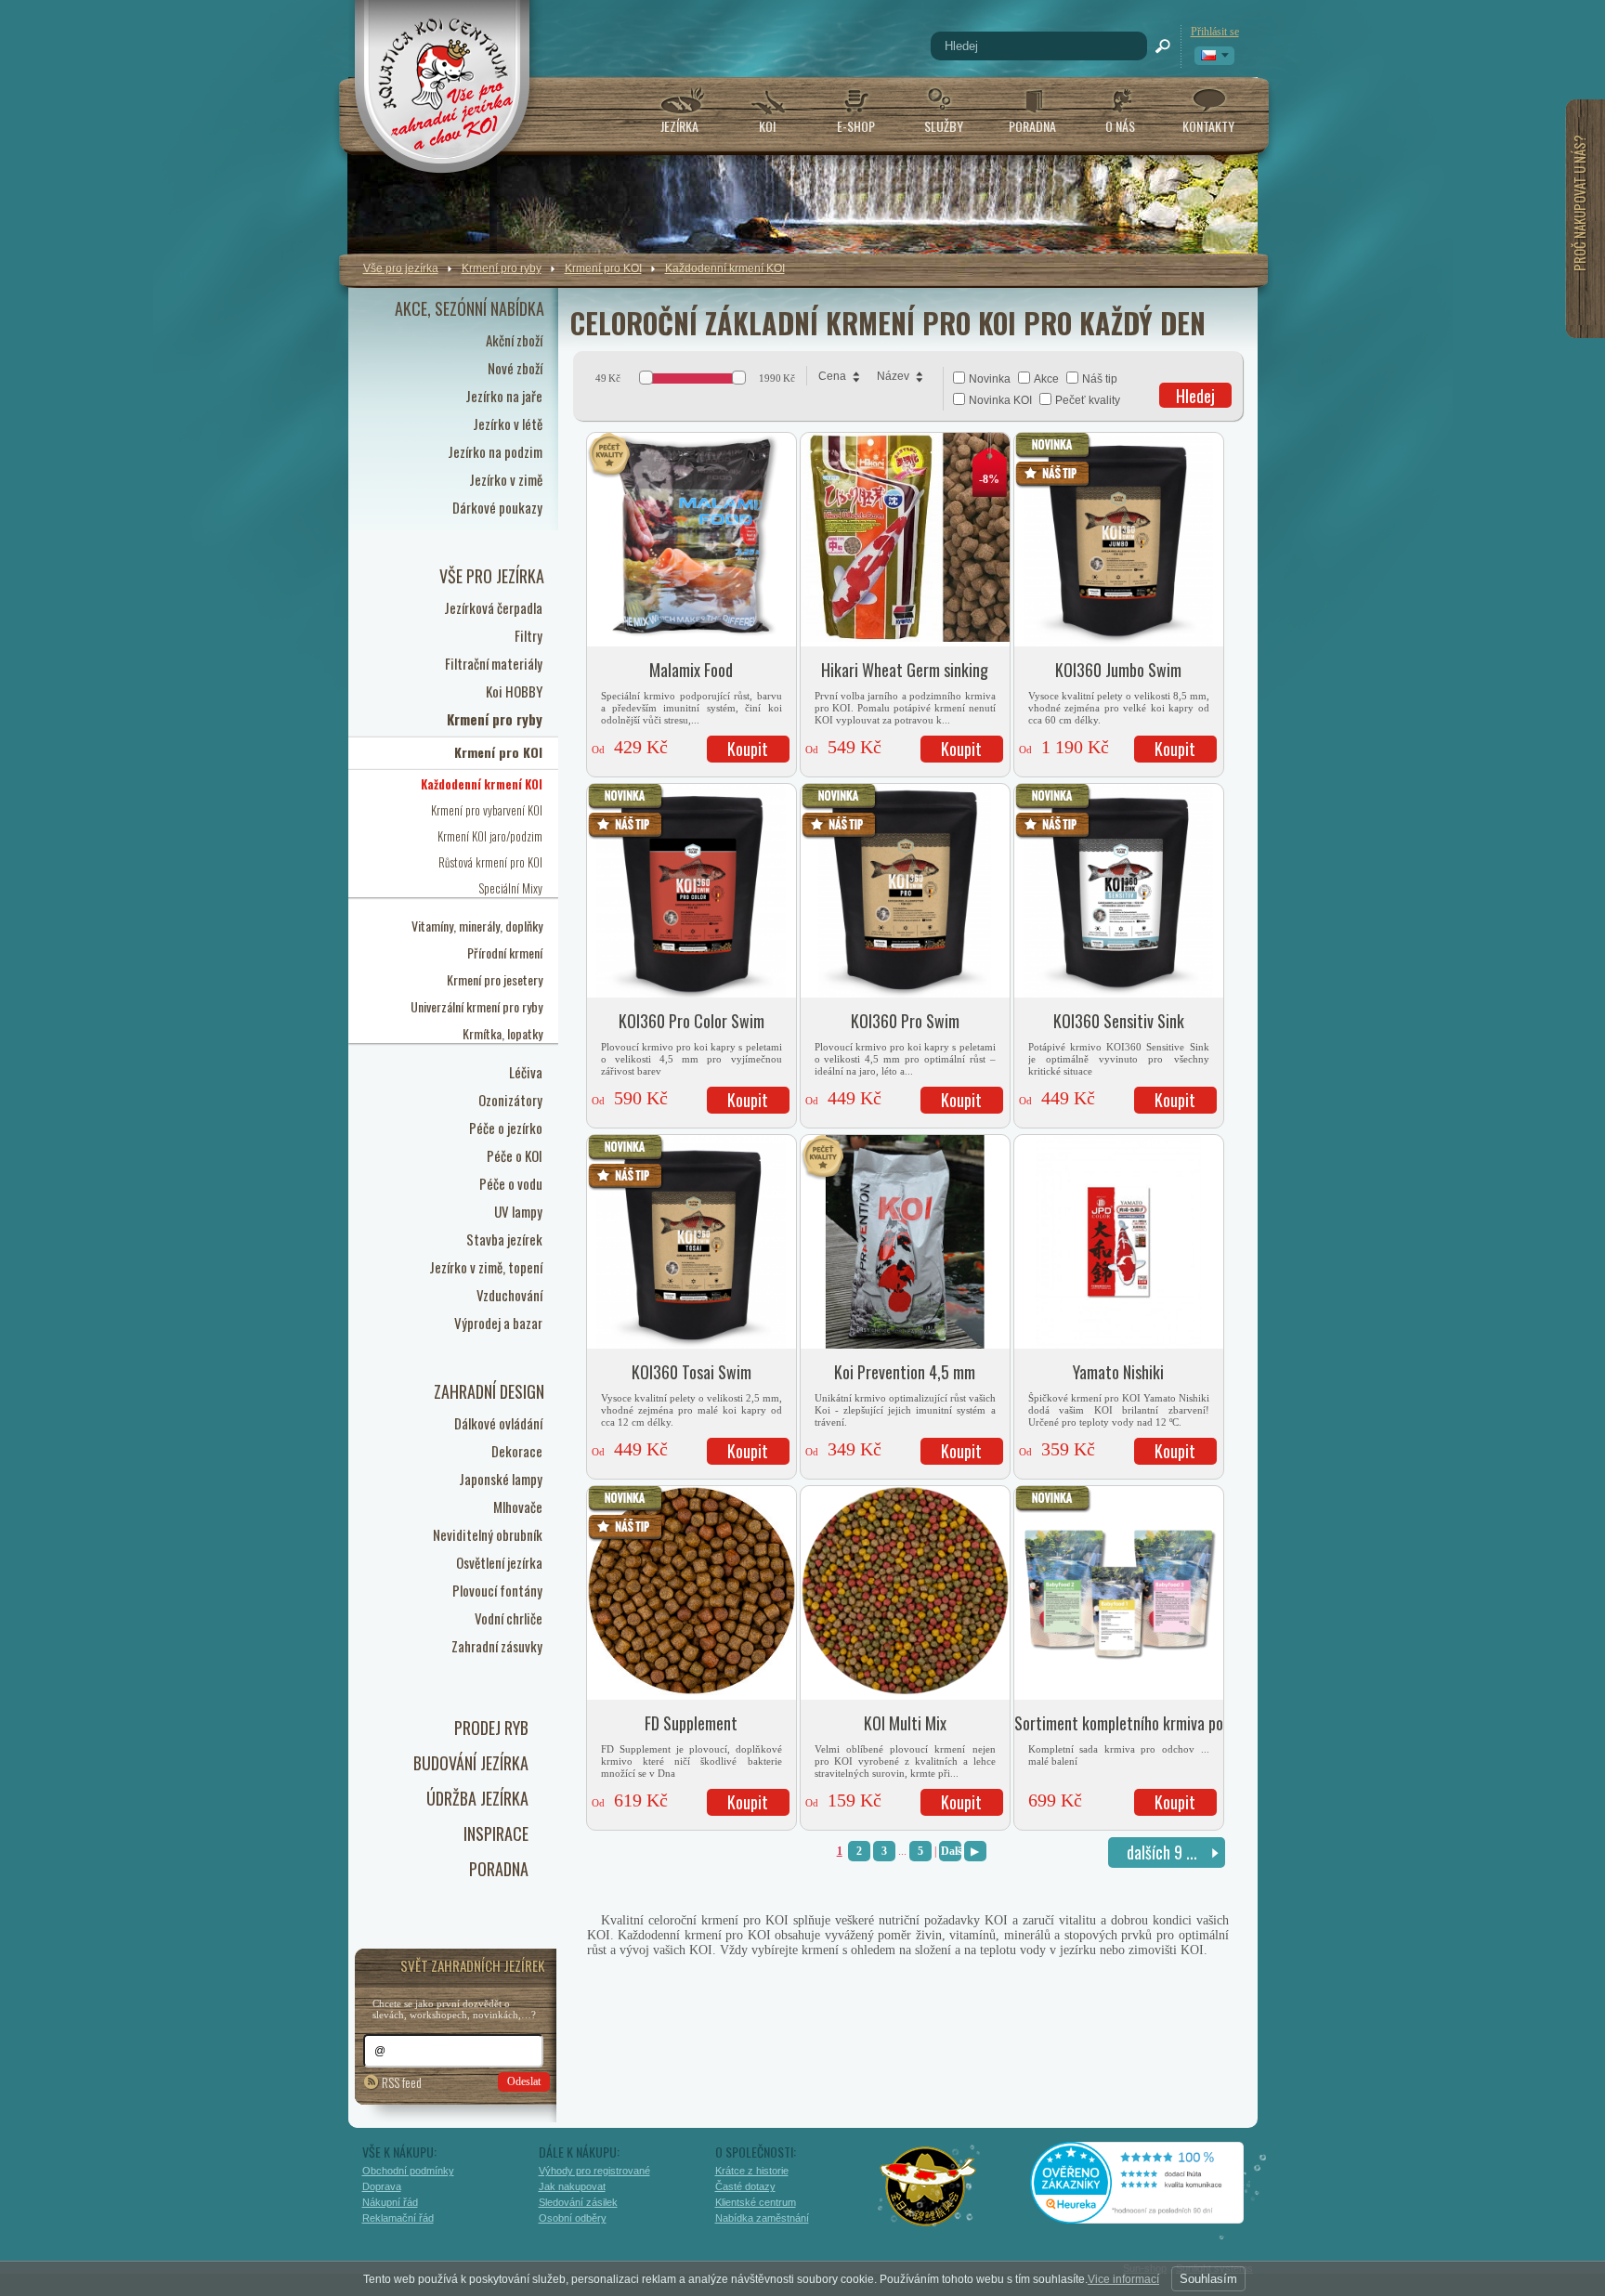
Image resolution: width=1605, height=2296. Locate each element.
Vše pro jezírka (401, 268)
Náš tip (1100, 379)
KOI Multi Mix (905, 1723)
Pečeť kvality (1088, 400)
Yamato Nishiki (1118, 1372)
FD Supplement (691, 1723)
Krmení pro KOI (603, 268)
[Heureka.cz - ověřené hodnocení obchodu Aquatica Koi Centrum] (1151, 2217)
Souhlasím (1208, 2279)
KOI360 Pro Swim (905, 1021)
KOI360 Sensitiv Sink (1119, 1021)
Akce (1046, 379)
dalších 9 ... (1162, 1852)
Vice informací (1123, 2279)
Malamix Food (691, 670)
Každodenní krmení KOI (725, 268)
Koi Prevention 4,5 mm (905, 1372)
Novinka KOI (1000, 400)
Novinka (990, 379)
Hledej (1195, 396)
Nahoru (1297, 2200)
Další (951, 1851)
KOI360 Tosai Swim (692, 1372)
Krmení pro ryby (502, 268)
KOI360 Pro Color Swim (692, 1021)
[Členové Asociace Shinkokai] (929, 2186)
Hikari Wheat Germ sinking (905, 670)
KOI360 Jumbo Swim (1118, 670)
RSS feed (402, 2082)
